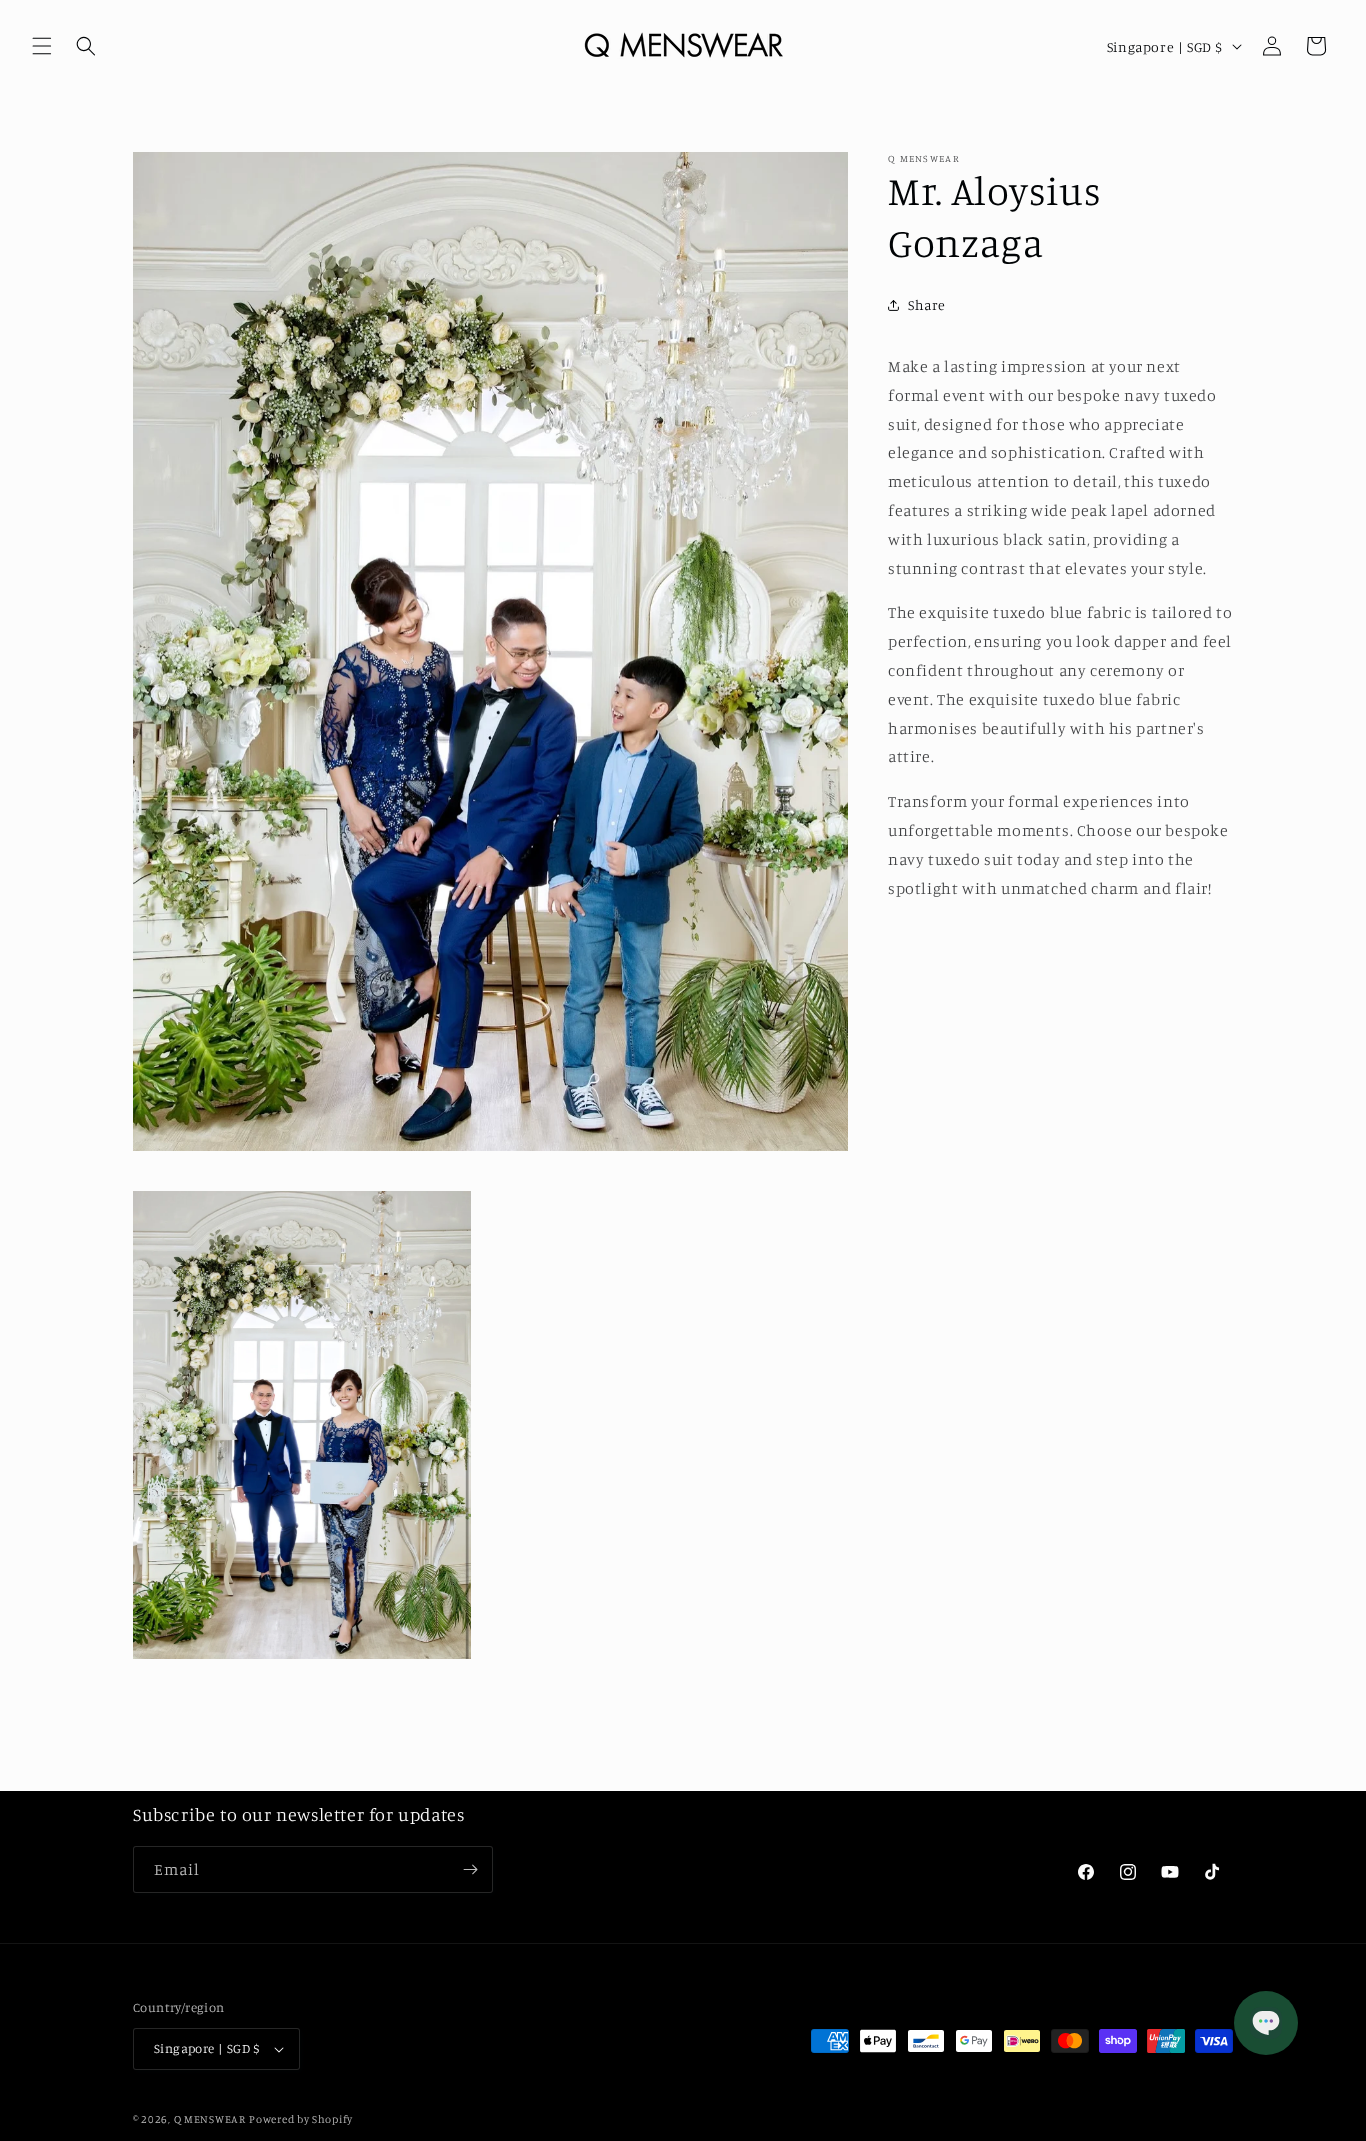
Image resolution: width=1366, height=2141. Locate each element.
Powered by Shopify (301, 2119)
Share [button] (927, 304)
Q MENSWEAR (210, 2119)
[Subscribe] (470, 1869)
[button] (42, 46)
